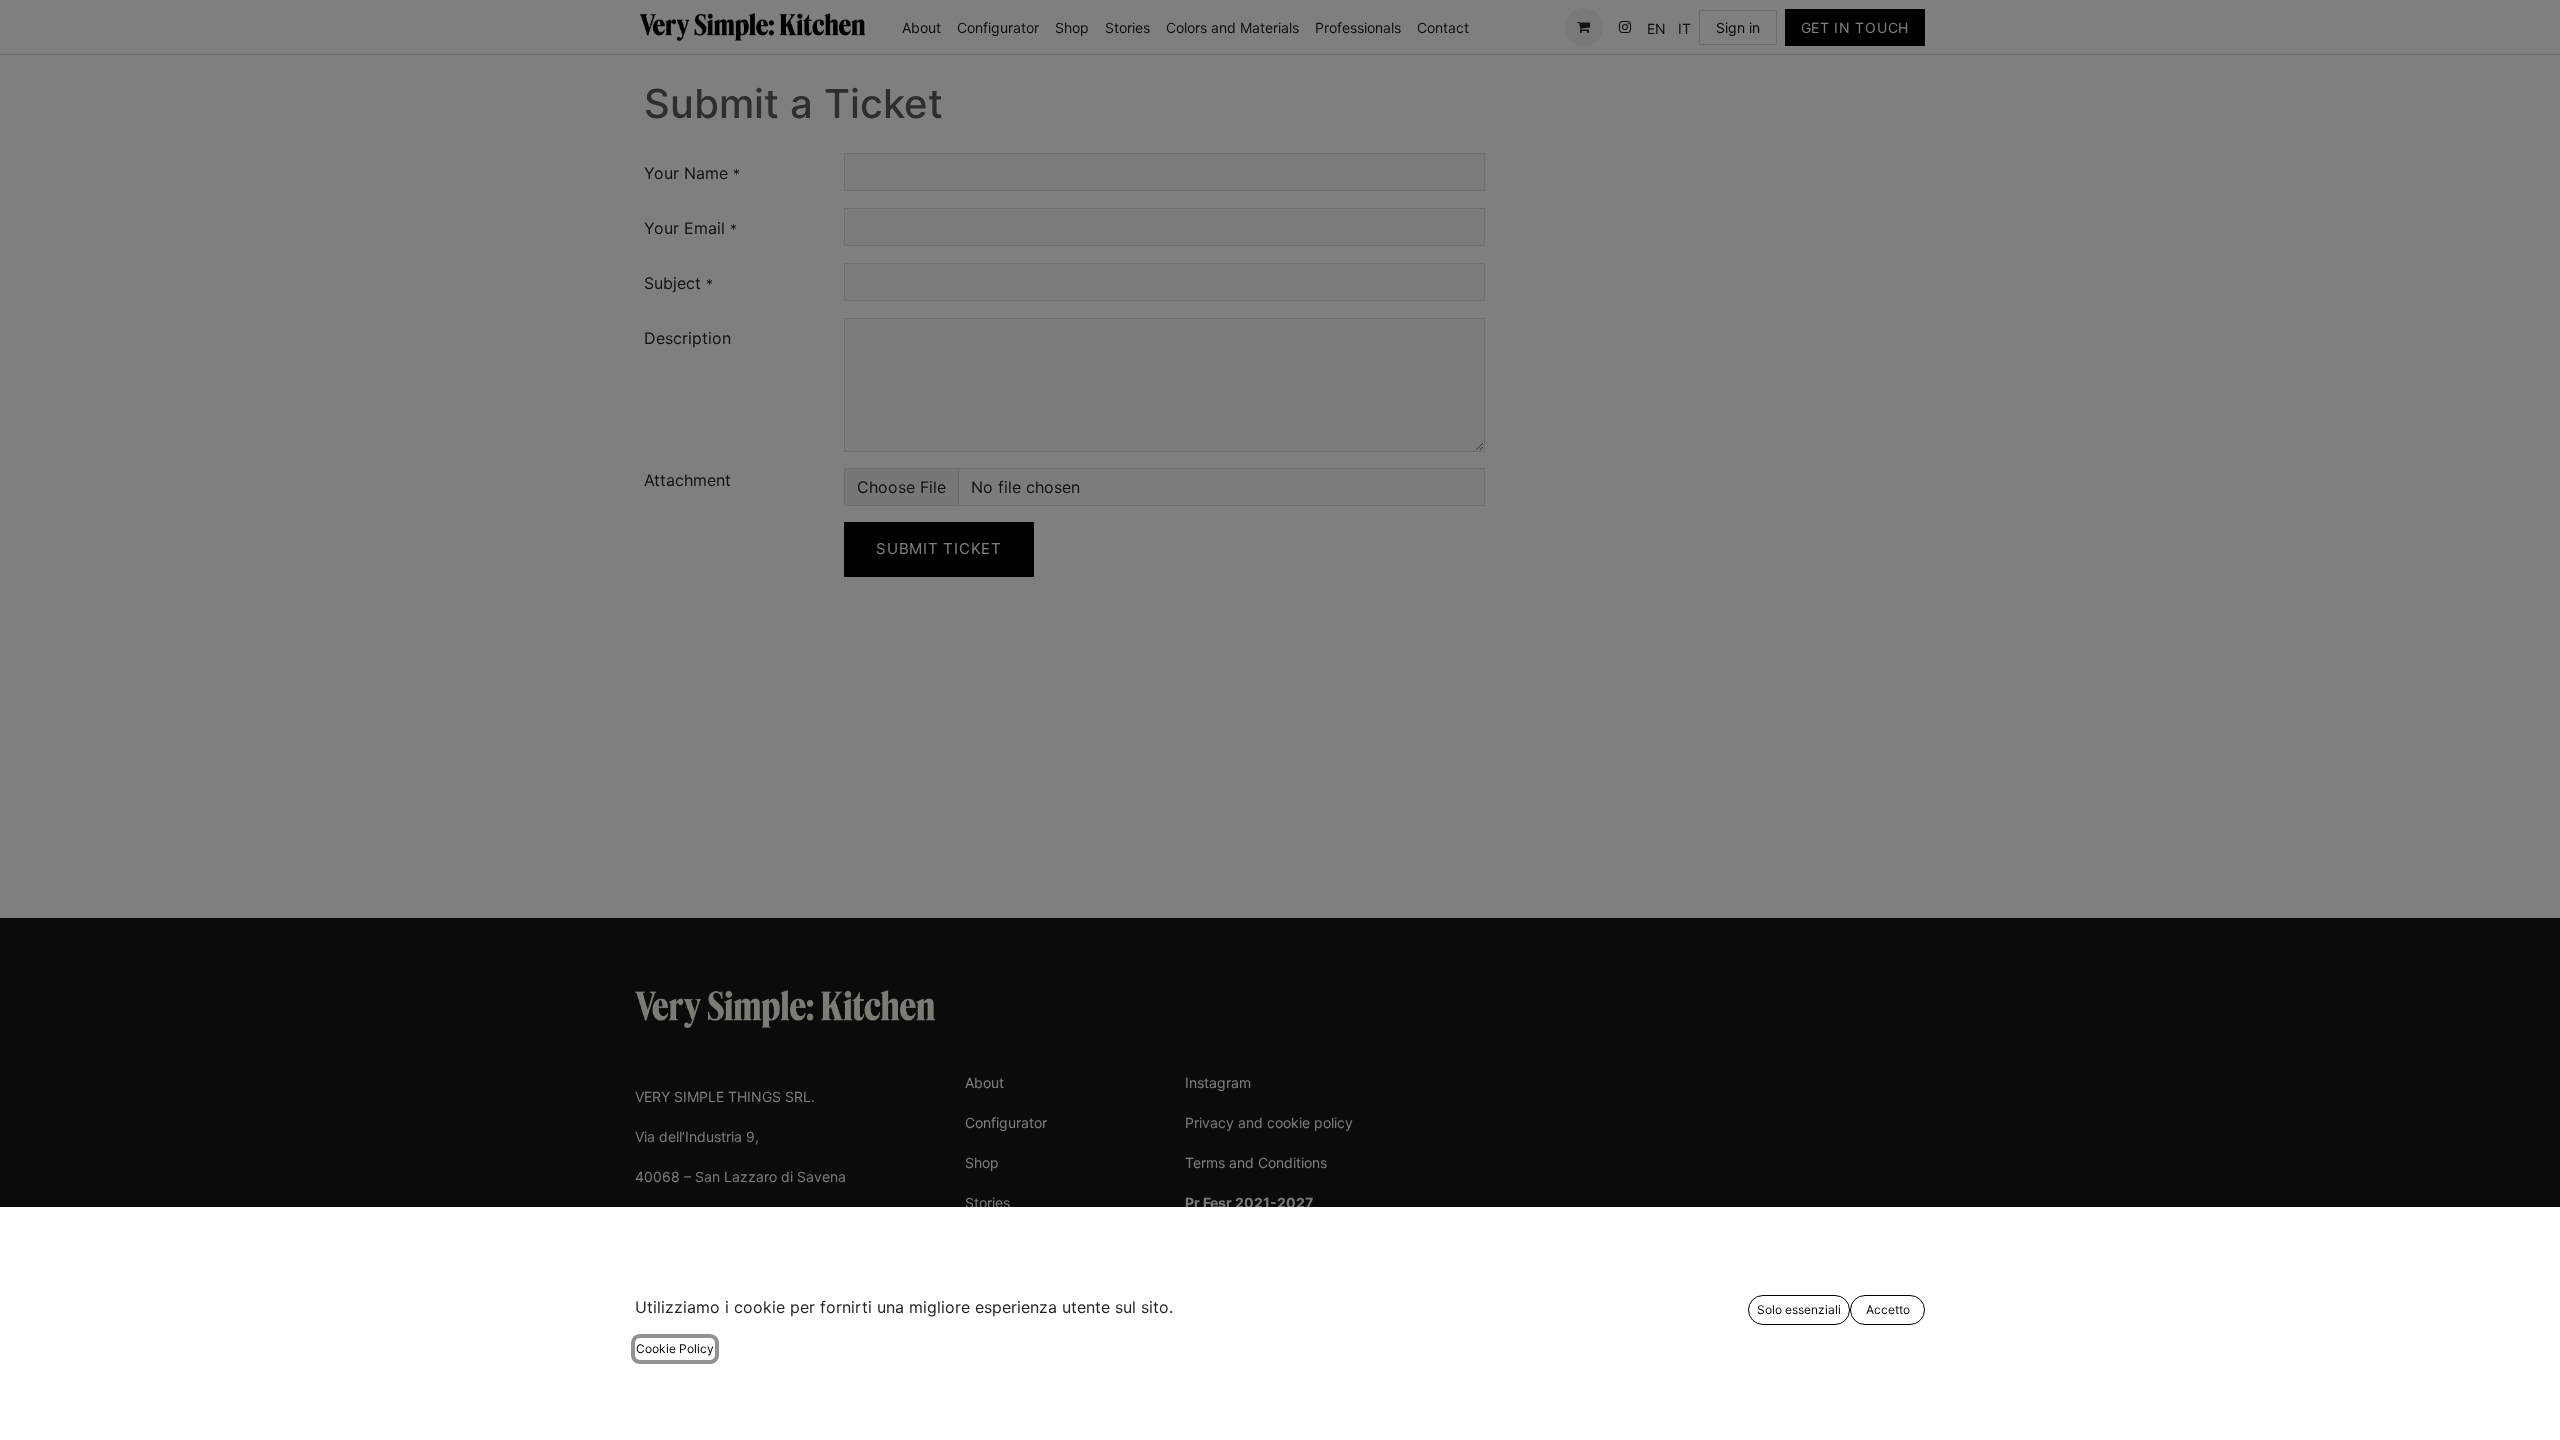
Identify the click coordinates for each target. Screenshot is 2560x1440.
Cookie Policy (675, 1348)
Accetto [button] (1888, 1309)
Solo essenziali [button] (1799, 1309)
